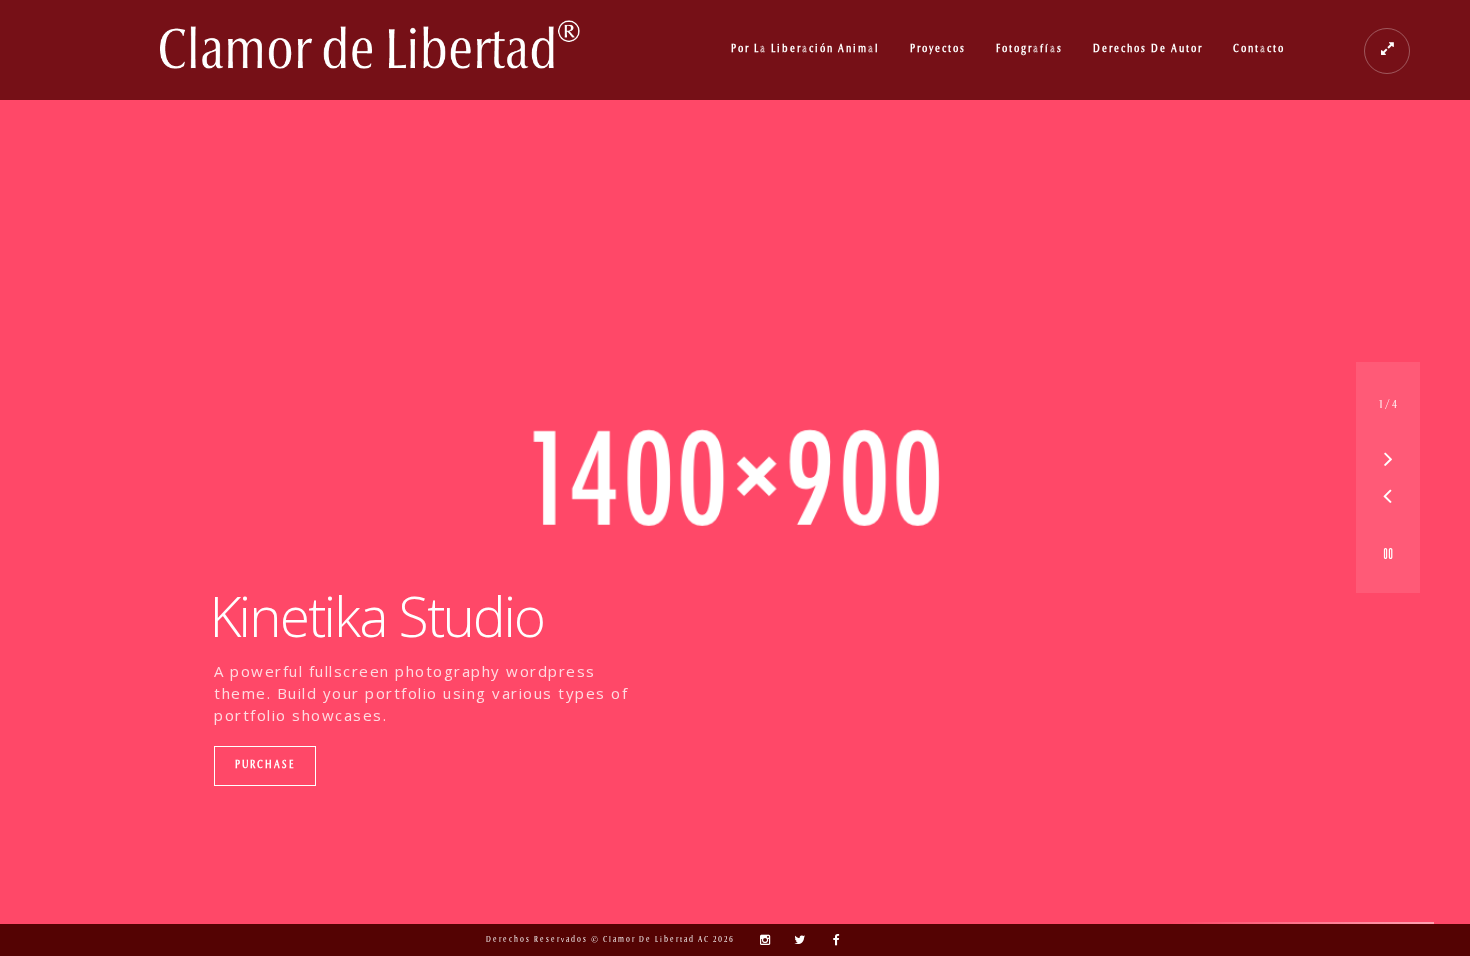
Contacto (1259, 49)
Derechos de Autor (1148, 49)
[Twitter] (795, 940)
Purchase (265, 765)
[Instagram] (760, 940)
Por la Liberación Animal (805, 49)
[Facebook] (830, 940)
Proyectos (938, 49)
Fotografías (1029, 49)
